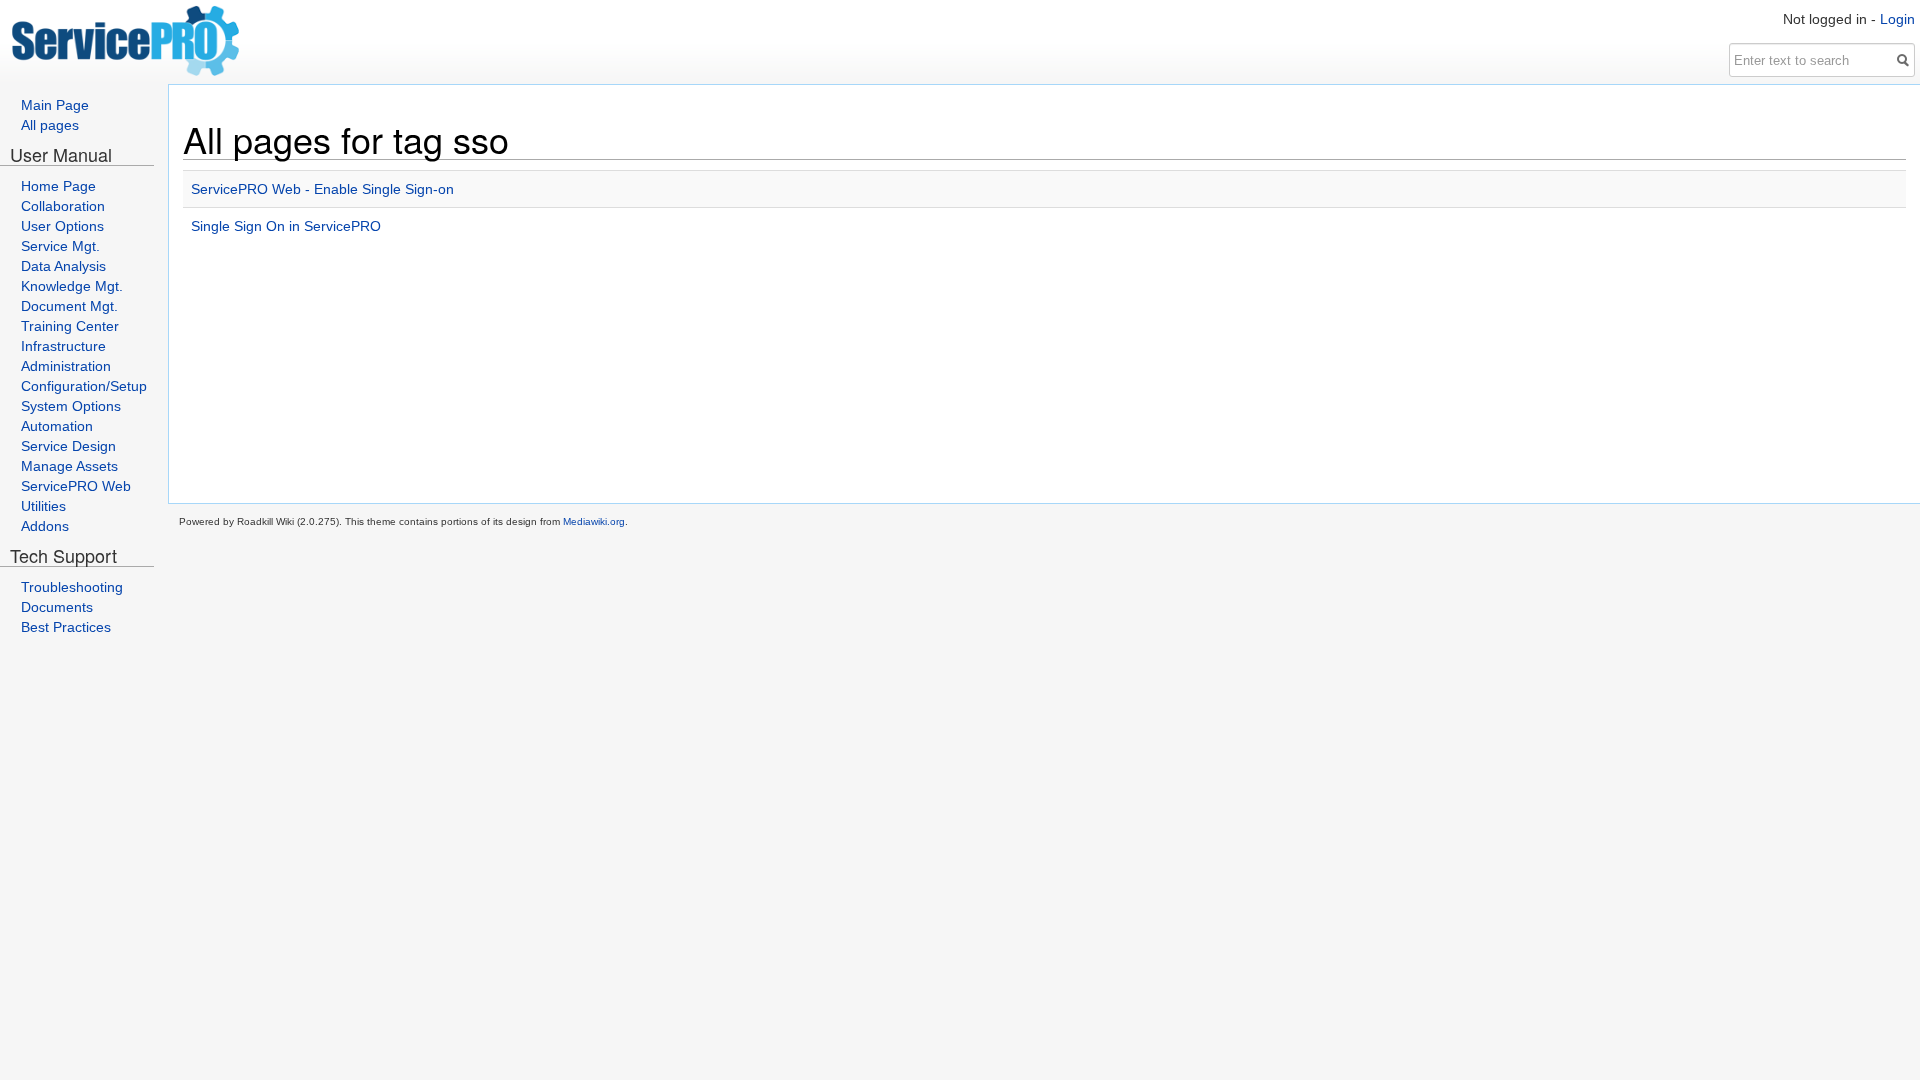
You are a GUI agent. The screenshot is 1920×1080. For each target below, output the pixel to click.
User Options (62, 226)
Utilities (43, 506)
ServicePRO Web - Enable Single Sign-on (322, 189)
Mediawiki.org (594, 521)
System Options (71, 406)
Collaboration (63, 206)
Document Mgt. (69, 306)
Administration (66, 366)
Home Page (58, 186)
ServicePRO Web (76, 486)
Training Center (70, 326)
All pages (50, 125)
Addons (45, 526)
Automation (57, 426)
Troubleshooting (72, 587)
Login (1897, 19)
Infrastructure (63, 346)
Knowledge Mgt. (72, 286)
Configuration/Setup (84, 386)
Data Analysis (63, 266)
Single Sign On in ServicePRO (286, 226)
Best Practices (66, 627)
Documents (57, 607)
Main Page (55, 105)
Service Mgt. (60, 246)
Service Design (68, 446)
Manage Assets (69, 466)
